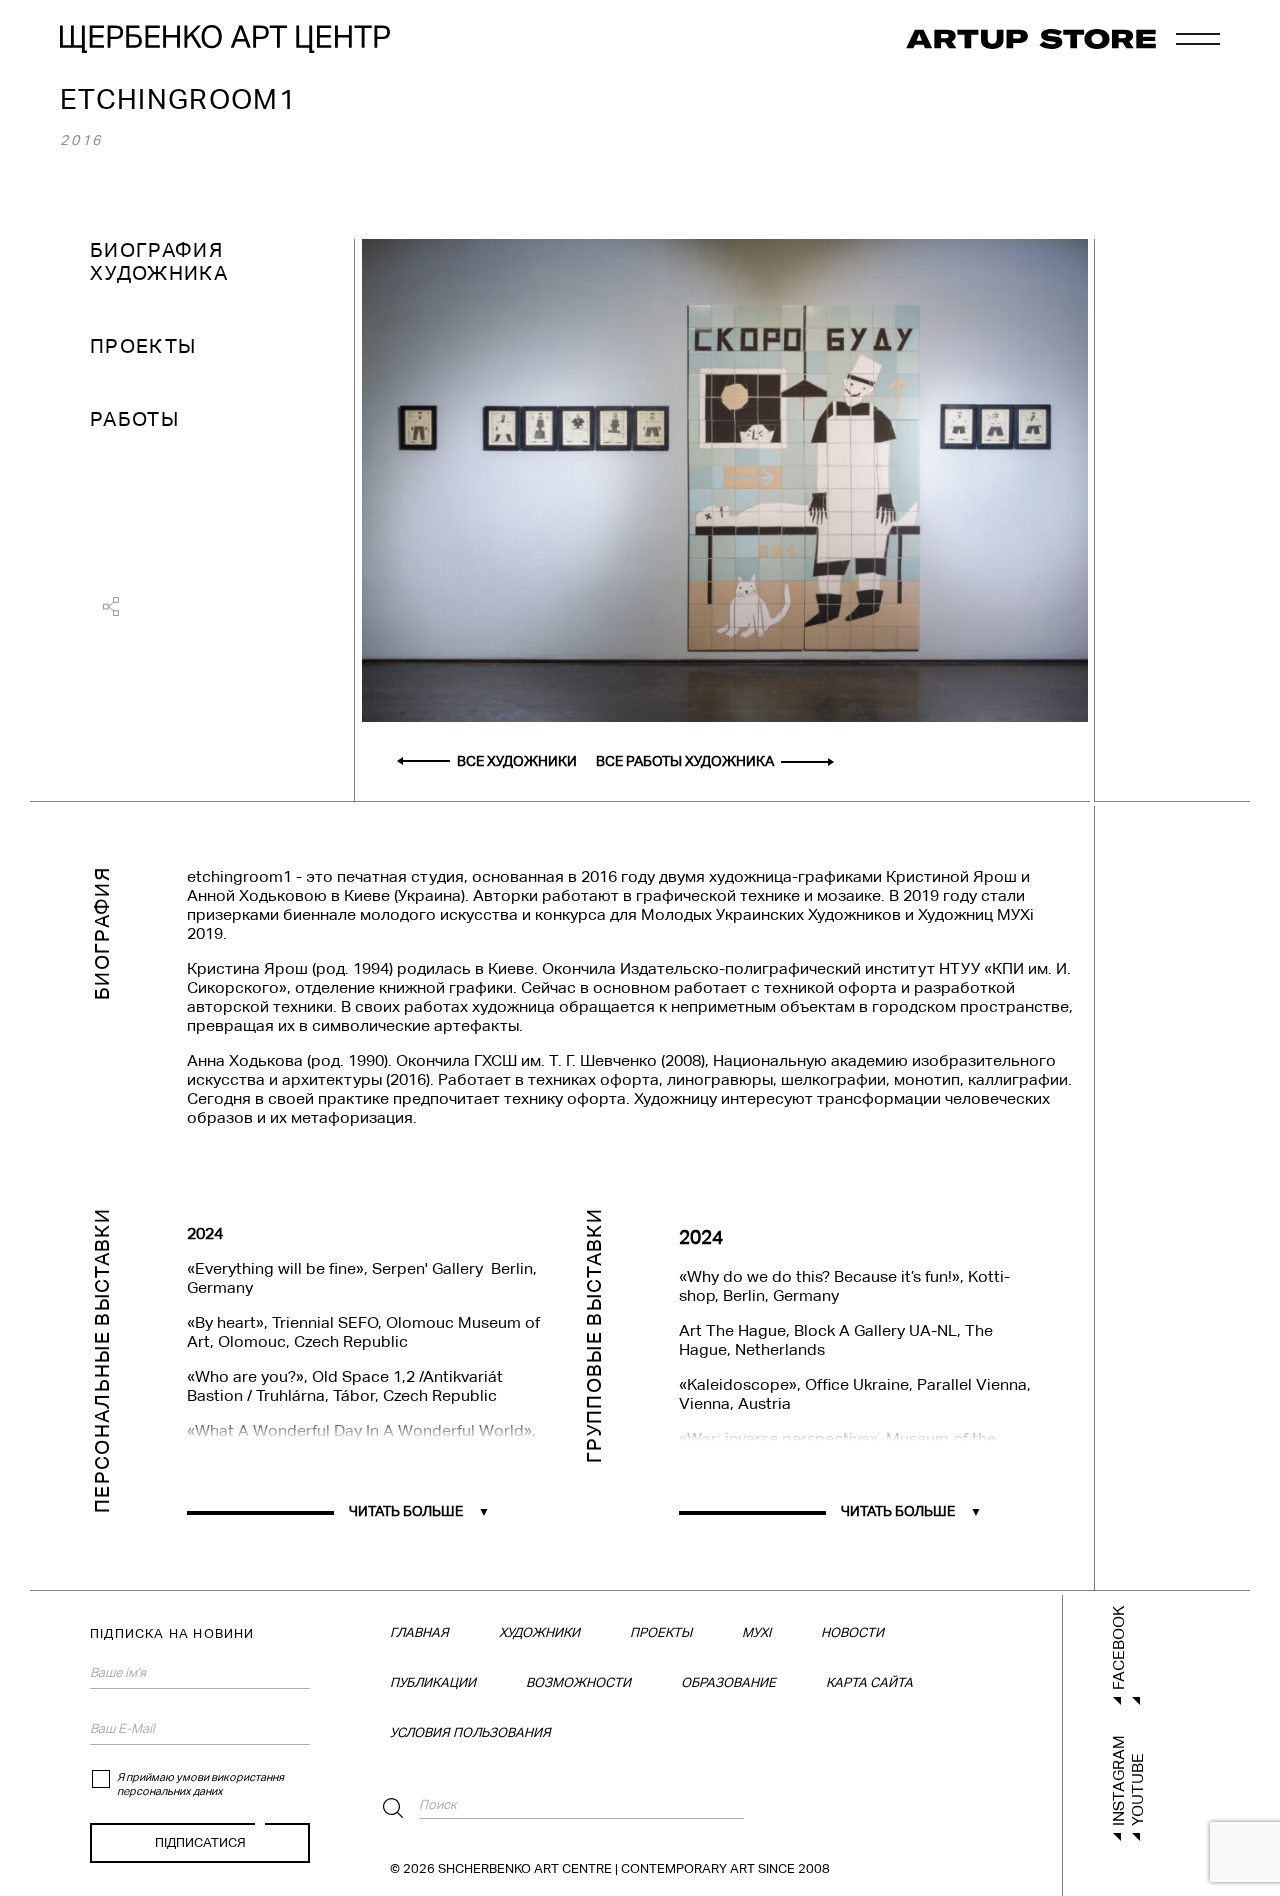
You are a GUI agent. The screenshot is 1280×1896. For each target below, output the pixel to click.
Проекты (143, 346)
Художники (539, 1632)
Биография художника (159, 261)
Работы (134, 419)
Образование (728, 1682)
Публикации (433, 1682)
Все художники (517, 761)
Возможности (578, 1682)
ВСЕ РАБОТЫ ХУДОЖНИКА (685, 761)
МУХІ (756, 1632)
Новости (852, 1632)
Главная (419, 1632)
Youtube (1137, 1789)
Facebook (1118, 1648)
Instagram (1118, 1780)
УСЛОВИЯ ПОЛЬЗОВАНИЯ (470, 1732)
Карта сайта (869, 1682)
